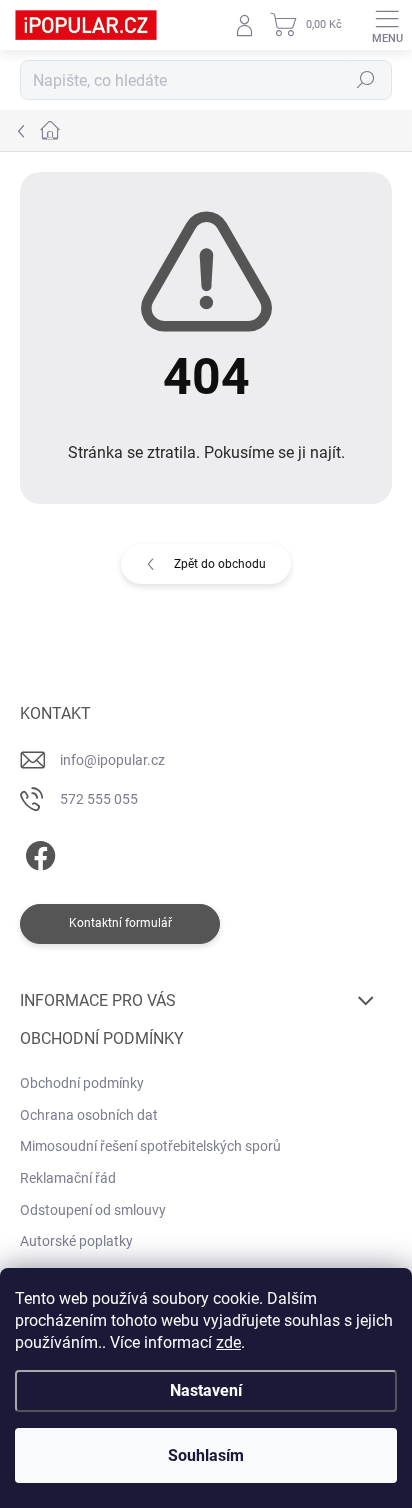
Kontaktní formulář (120, 923)
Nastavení (206, 1390)
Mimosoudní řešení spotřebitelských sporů (150, 1146)
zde (228, 1342)
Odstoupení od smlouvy (93, 1210)
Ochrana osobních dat (89, 1115)
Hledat (366, 80)
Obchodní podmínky (82, 1083)
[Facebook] (37, 852)
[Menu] (387, 25)
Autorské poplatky (76, 1241)
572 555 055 (99, 799)
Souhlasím (206, 1455)
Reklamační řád (68, 1178)
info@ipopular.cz (112, 760)
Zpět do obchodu (220, 564)
